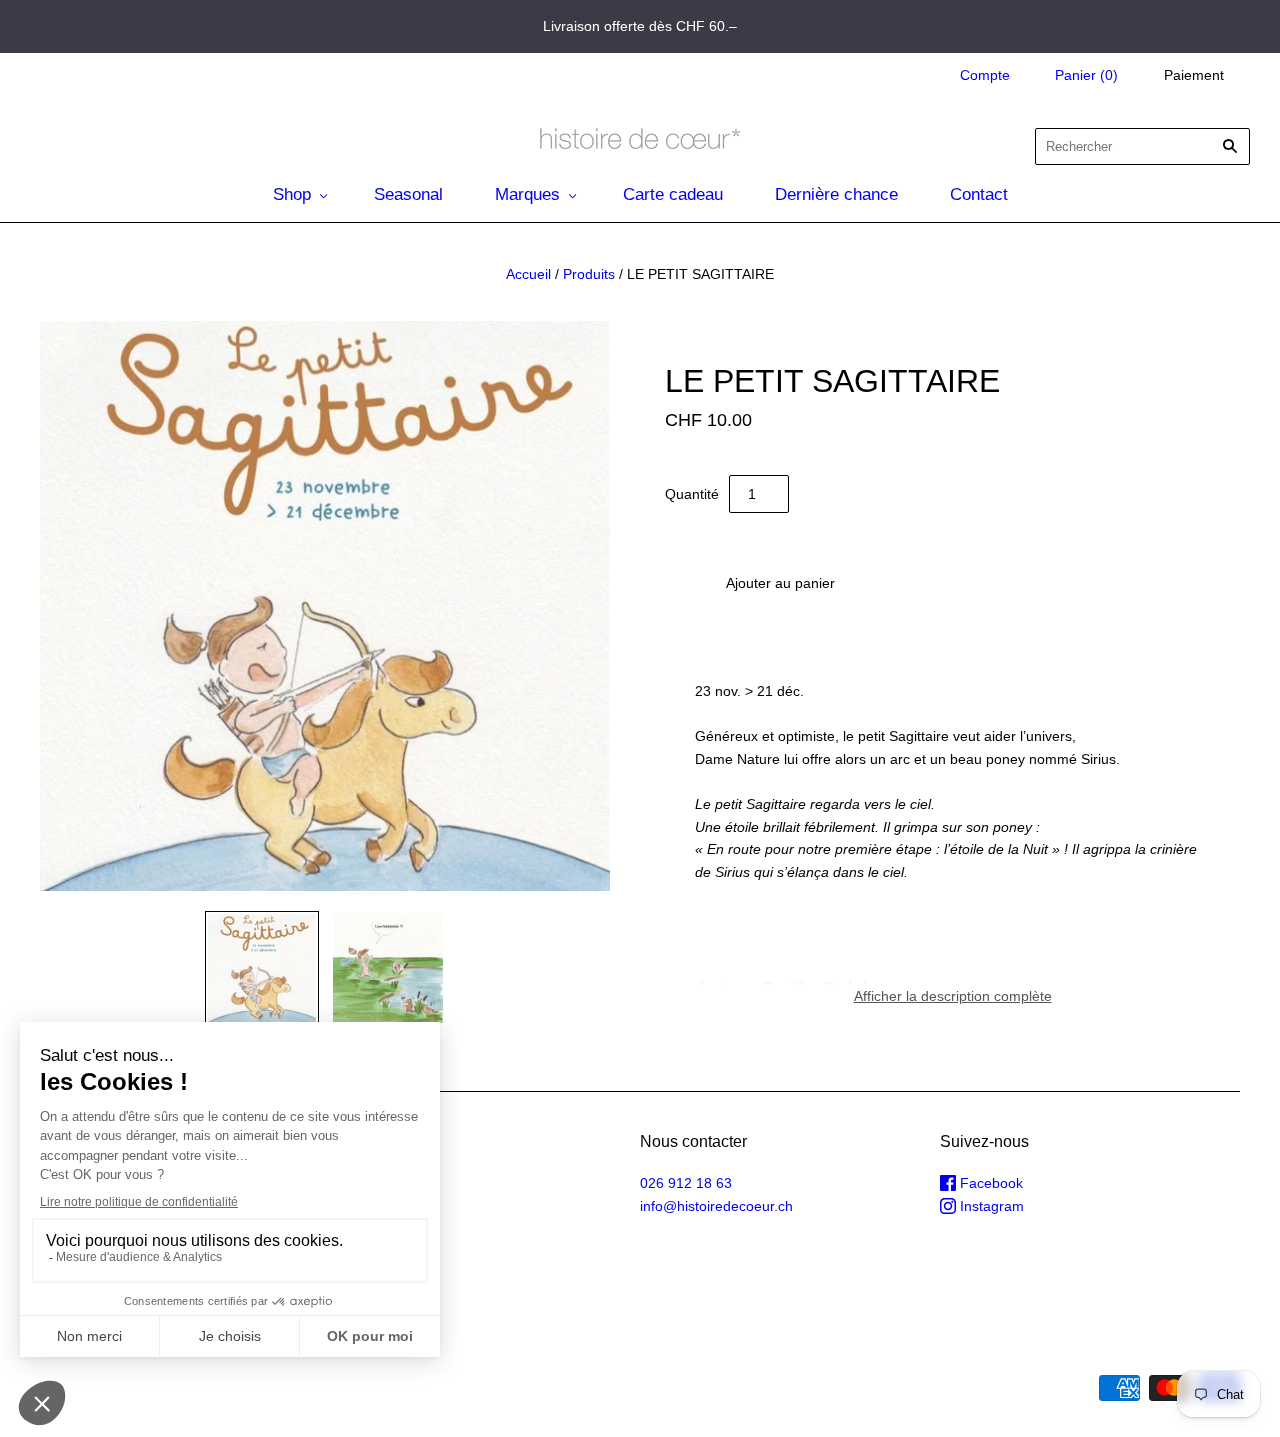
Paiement (1194, 75)
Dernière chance (836, 194)
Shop (292, 194)
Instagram (990, 1206)
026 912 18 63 (686, 1183)
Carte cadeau (673, 194)
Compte (985, 75)
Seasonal (408, 194)
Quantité (692, 494)
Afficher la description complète (953, 996)
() (1086, 75)
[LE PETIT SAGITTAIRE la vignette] (262, 968)
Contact (979, 194)
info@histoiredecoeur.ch (716, 1206)
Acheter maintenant (1025, 583)
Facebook (989, 1183)
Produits (589, 274)
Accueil (528, 274)
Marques (527, 194)
